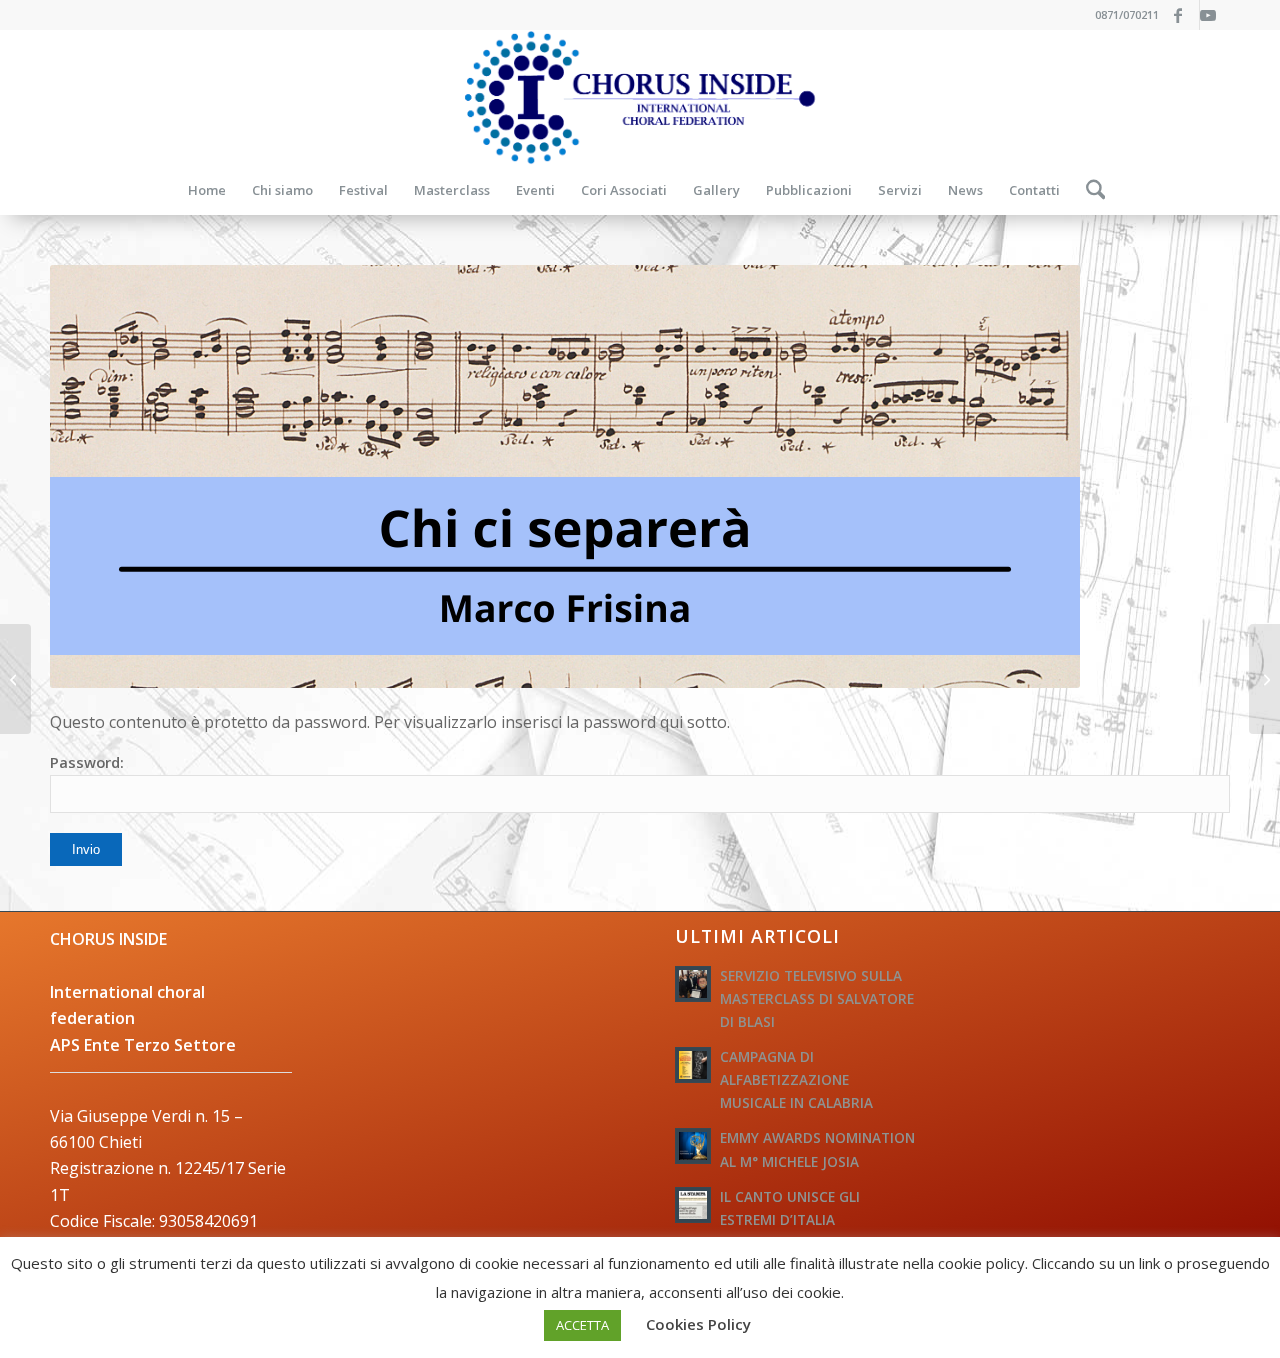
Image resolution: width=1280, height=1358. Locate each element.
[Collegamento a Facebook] (1184, 15)
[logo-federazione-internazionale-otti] (640, 97)
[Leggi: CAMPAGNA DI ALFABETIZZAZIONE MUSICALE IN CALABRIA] (693, 1065)
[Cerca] (1089, 190)
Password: (87, 762)
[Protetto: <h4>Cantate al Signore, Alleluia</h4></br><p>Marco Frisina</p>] (15, 679)
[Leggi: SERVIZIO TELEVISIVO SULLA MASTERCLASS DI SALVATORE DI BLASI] (693, 984)
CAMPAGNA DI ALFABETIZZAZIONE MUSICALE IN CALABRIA (796, 1079)
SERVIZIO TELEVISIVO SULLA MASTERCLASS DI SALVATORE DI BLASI (817, 998)
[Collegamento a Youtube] (1215, 15)
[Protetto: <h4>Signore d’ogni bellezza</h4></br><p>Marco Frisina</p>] (1264, 679)
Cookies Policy (698, 1324)
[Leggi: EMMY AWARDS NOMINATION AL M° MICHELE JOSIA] (693, 1146)
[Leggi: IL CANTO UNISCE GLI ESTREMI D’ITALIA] (693, 1205)
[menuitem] (207, 190)
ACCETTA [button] (582, 1325)
